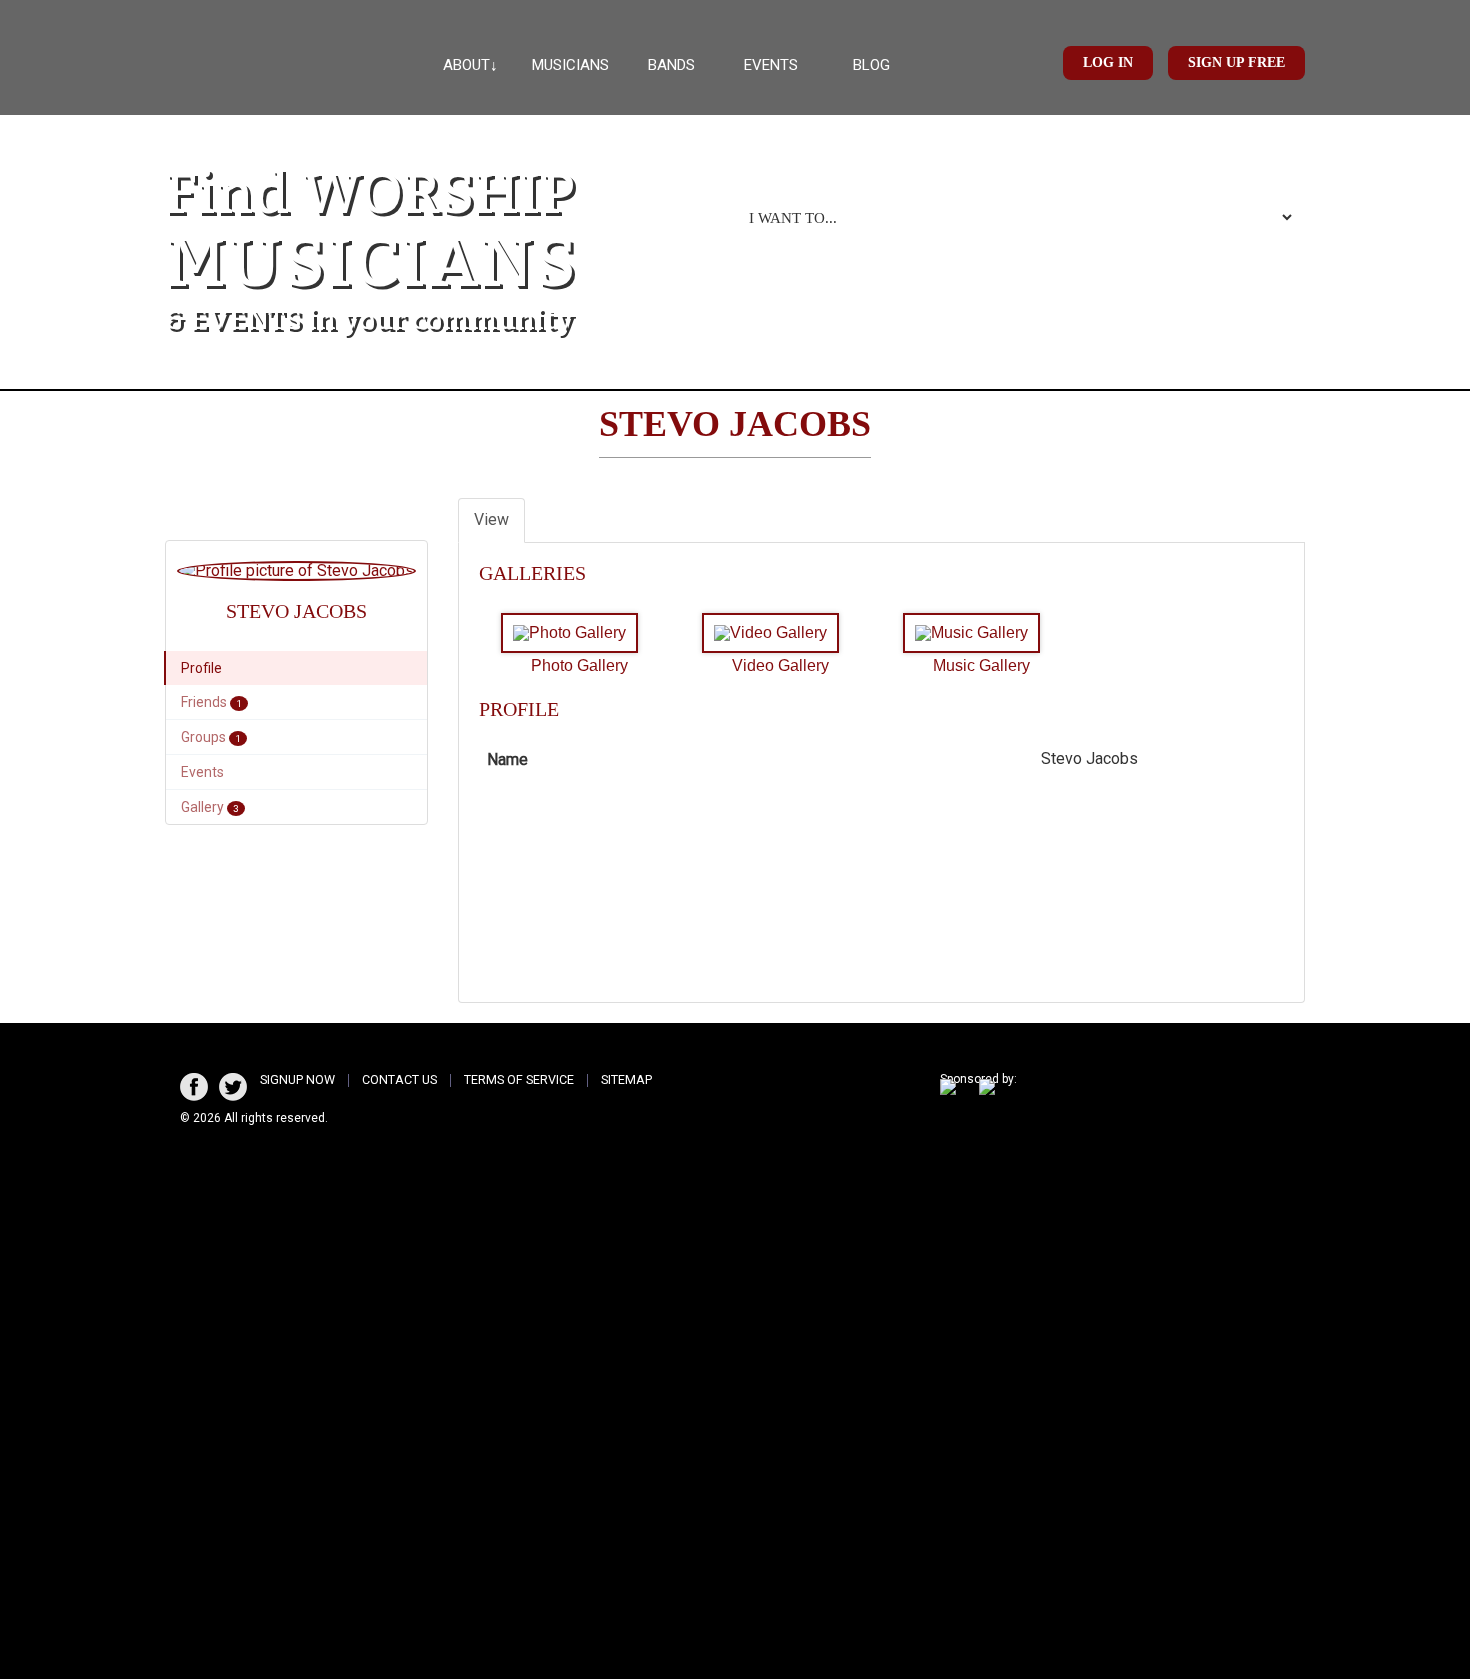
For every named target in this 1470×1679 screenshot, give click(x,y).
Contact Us (399, 1079)
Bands (671, 65)
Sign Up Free (1236, 62)
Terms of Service (519, 1079)
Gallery (210, 807)
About (466, 65)
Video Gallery (780, 665)
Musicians (570, 65)
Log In (1108, 62)
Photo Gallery (579, 665)
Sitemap (626, 1079)
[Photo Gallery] (574, 633)
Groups (211, 737)
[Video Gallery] (775, 633)
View (491, 519)
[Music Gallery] (976, 633)
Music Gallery (981, 665)
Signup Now (297, 1079)
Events (771, 65)
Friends (211, 702)
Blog (871, 65)
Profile (201, 668)
